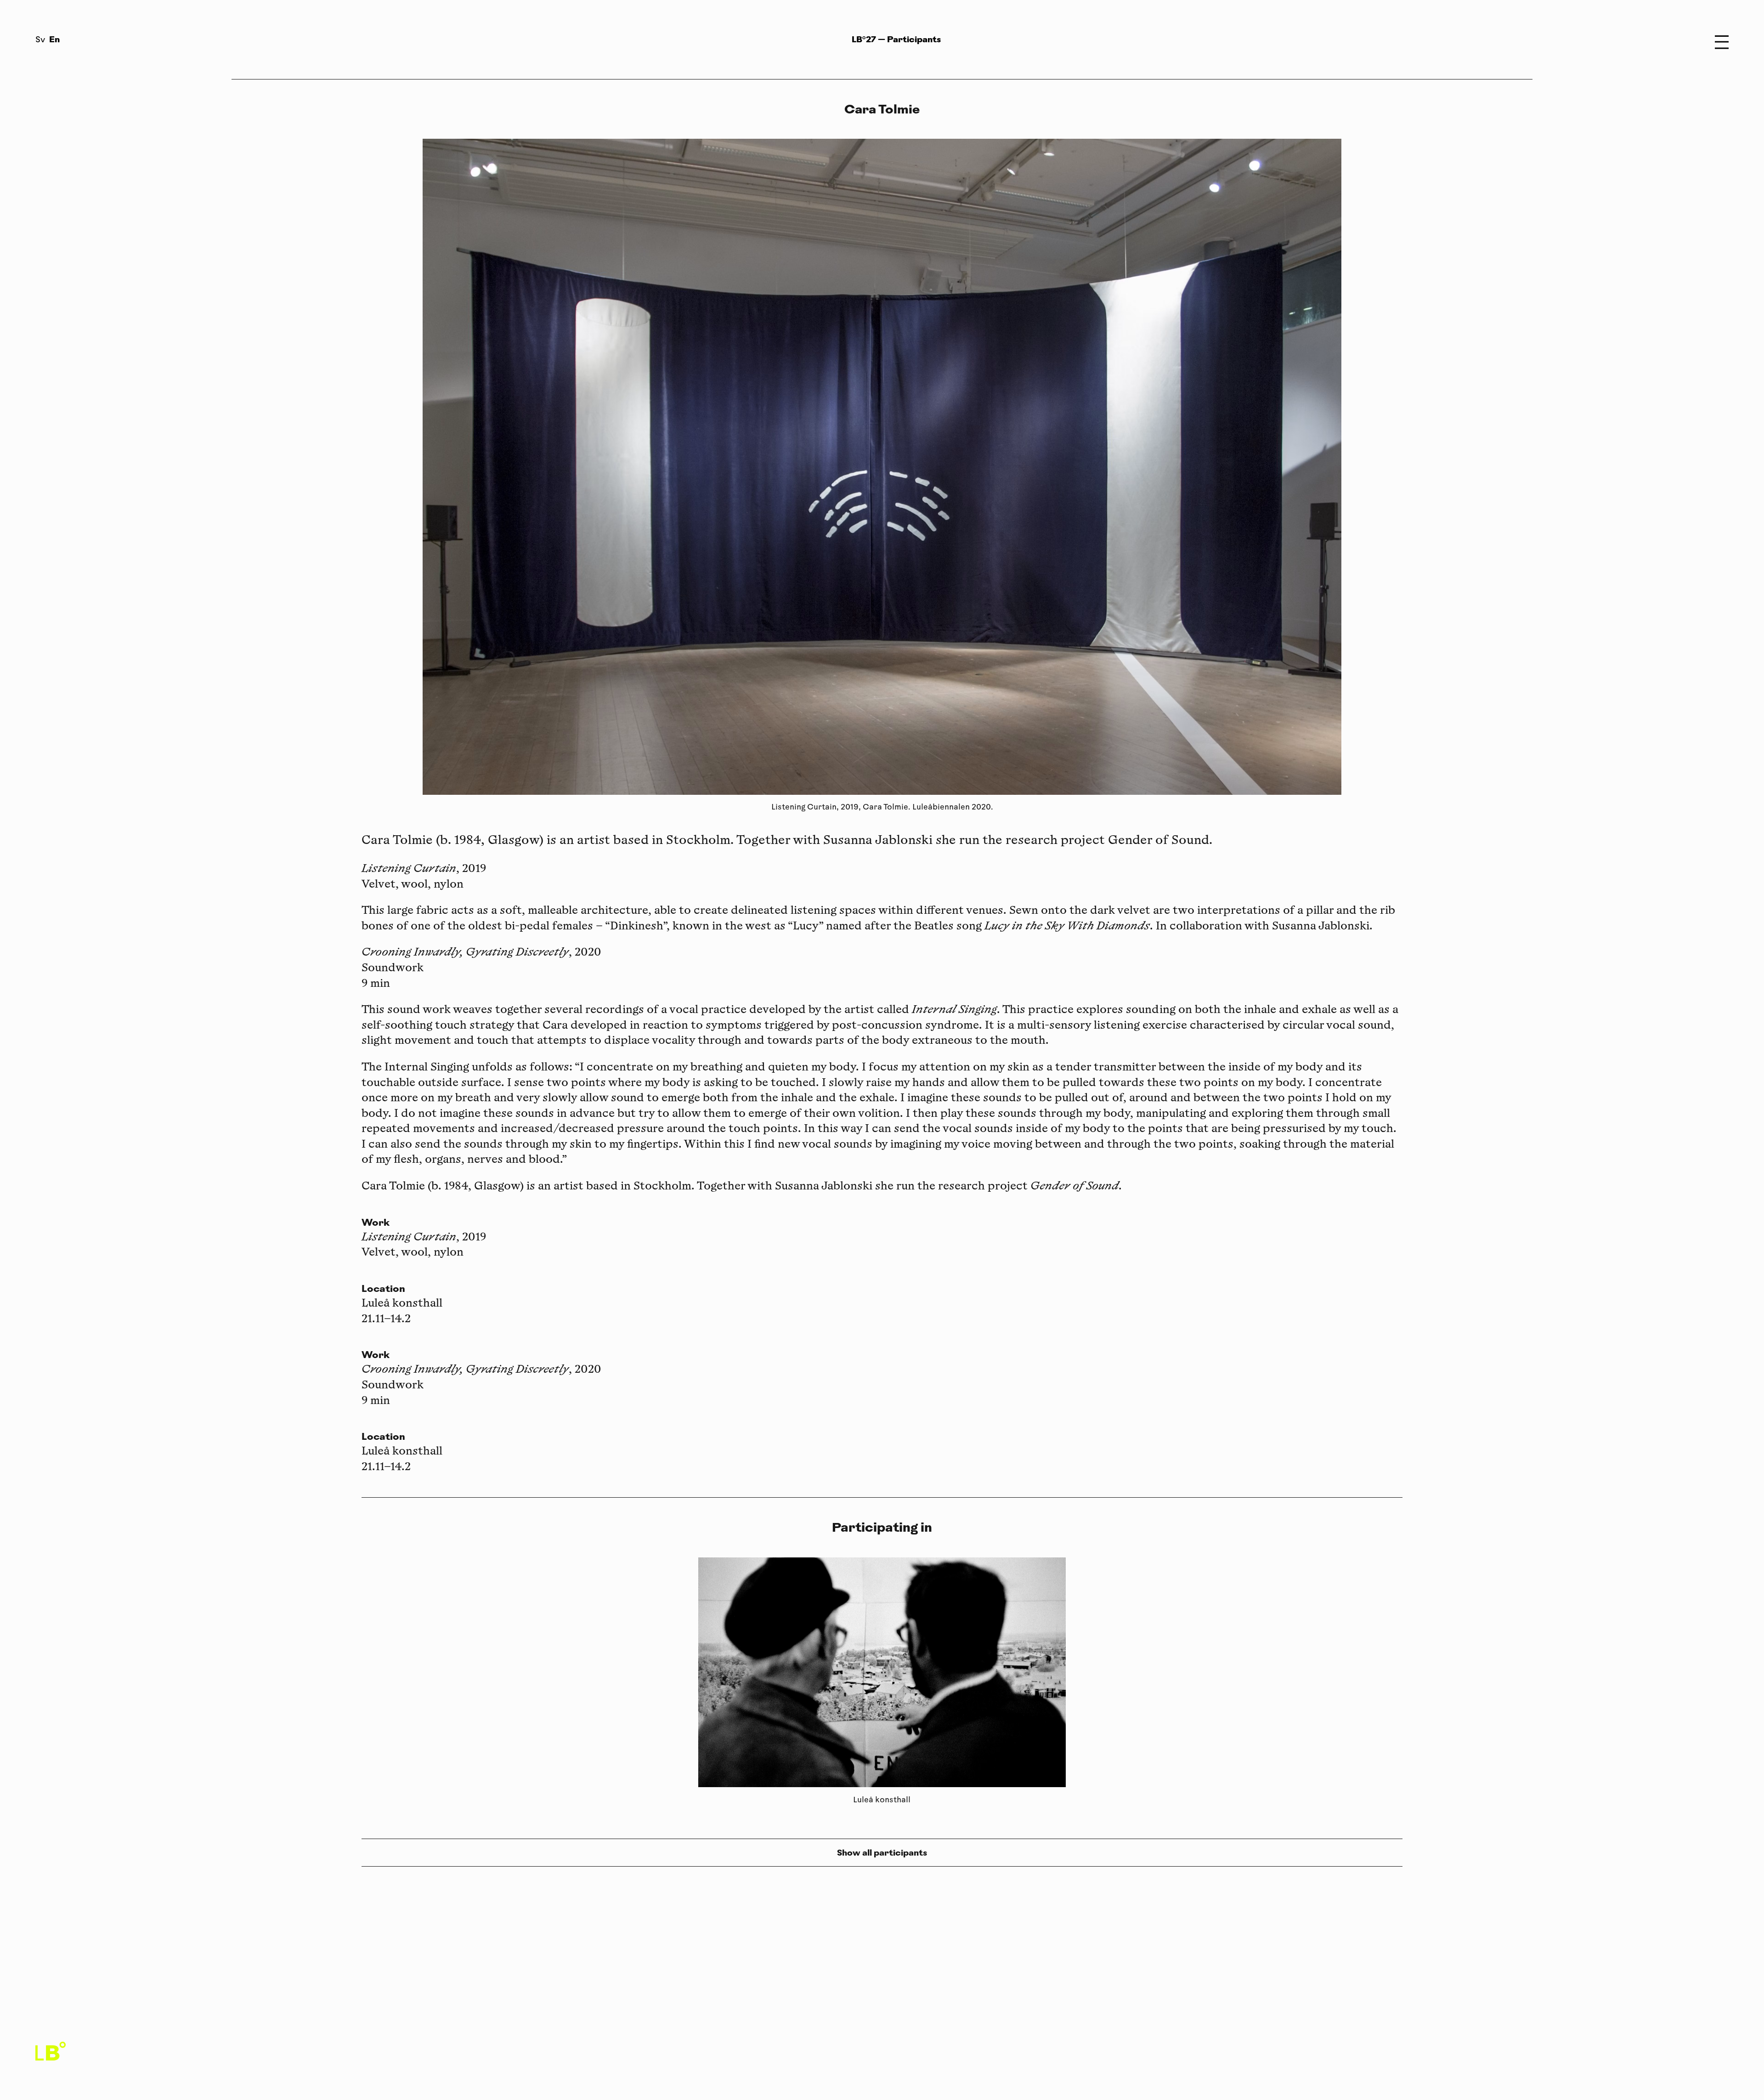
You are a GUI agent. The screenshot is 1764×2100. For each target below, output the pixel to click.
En (54, 39)
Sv (40, 40)
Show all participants (882, 1853)
